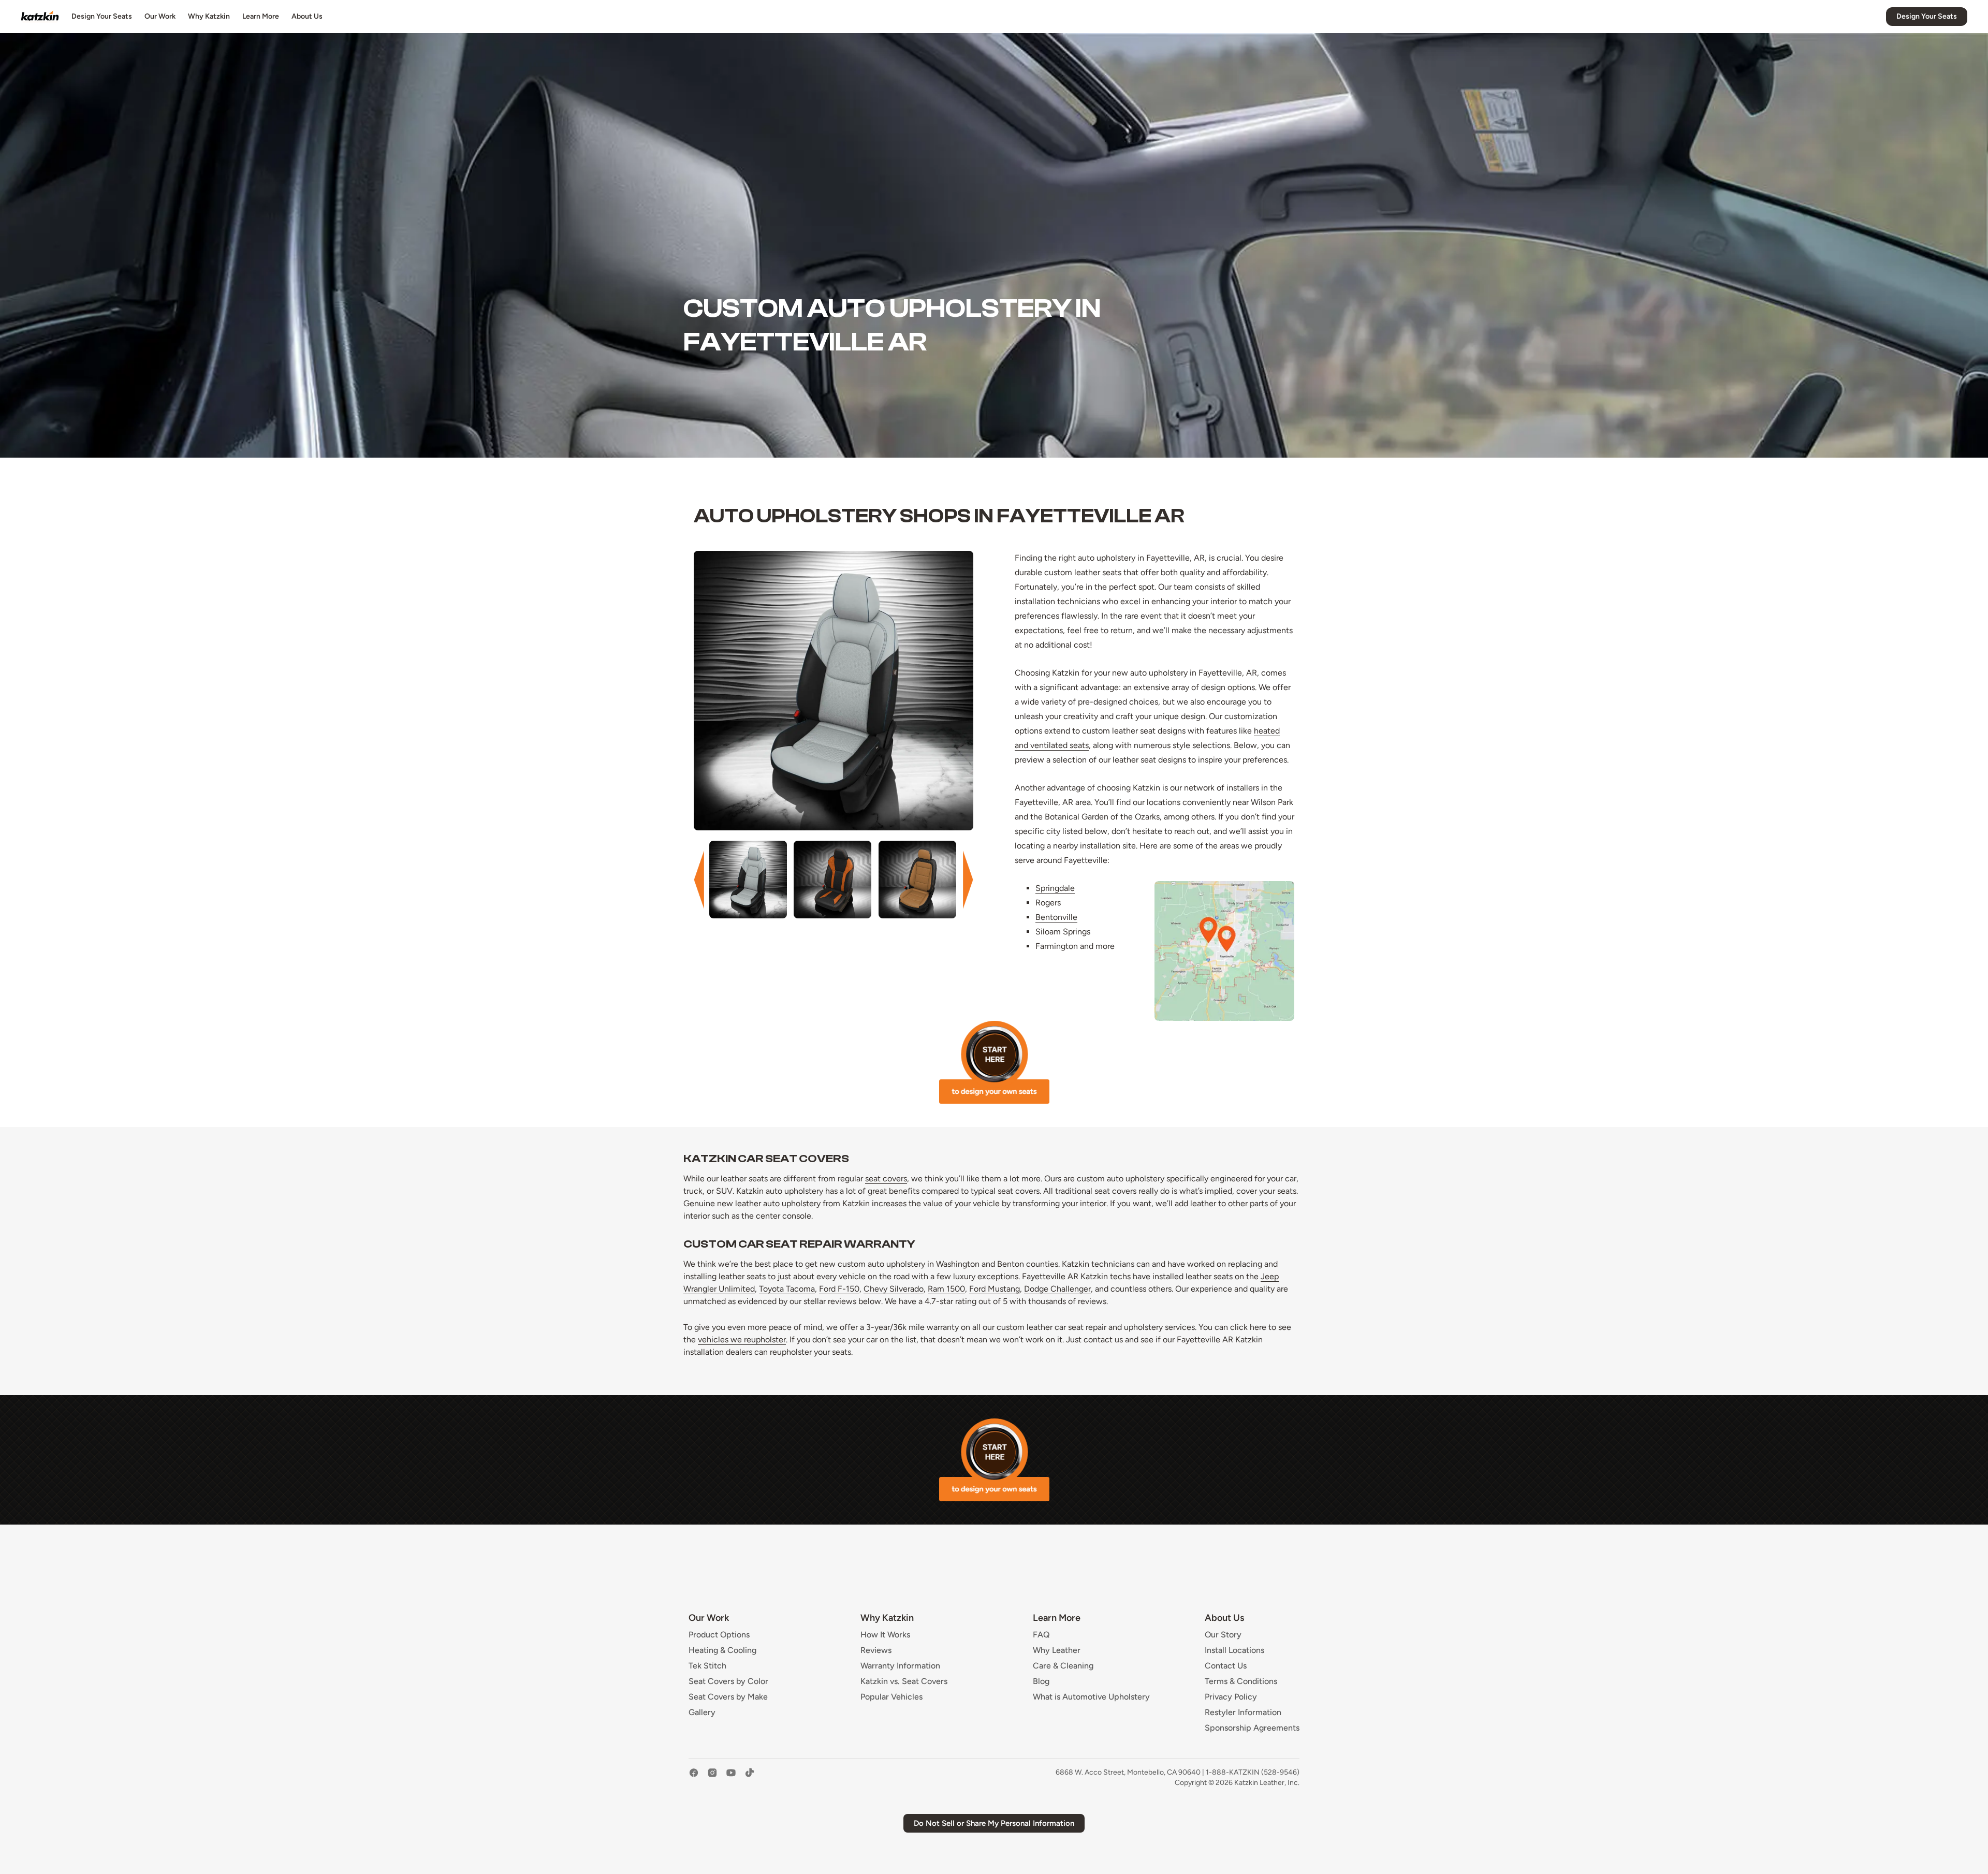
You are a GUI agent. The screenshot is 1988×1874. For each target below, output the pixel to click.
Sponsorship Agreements (1252, 1728)
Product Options (719, 1635)
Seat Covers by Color (728, 1681)
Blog (1041, 1681)
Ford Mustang (995, 1289)
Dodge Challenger (1057, 1289)
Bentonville (1056, 917)
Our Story (1223, 1635)
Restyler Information (1243, 1712)
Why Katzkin (209, 16)
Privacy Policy (1231, 1697)
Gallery (702, 1712)
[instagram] (712, 1778)
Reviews (876, 1650)
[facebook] (694, 1778)
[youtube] (731, 1778)
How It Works (885, 1635)
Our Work (160, 16)
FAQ (1041, 1635)
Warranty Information (900, 1666)
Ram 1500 (946, 1289)
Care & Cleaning (1063, 1666)
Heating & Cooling (722, 1650)
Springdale (1055, 888)
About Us (307, 16)
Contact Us (1226, 1666)
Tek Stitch (707, 1666)
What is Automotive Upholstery (1091, 1697)
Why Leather (1057, 1650)
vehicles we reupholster (742, 1339)
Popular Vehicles (891, 1697)
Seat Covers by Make (728, 1697)
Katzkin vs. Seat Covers (904, 1681)
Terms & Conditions (1241, 1681)
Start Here (994, 1062)
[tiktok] (750, 1778)
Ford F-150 (839, 1289)
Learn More (261, 16)
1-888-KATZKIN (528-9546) (1253, 1772)
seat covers (886, 1178)
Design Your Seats (102, 16)
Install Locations (1234, 1650)
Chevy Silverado (894, 1289)
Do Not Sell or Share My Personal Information (994, 1823)
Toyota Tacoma (787, 1289)
